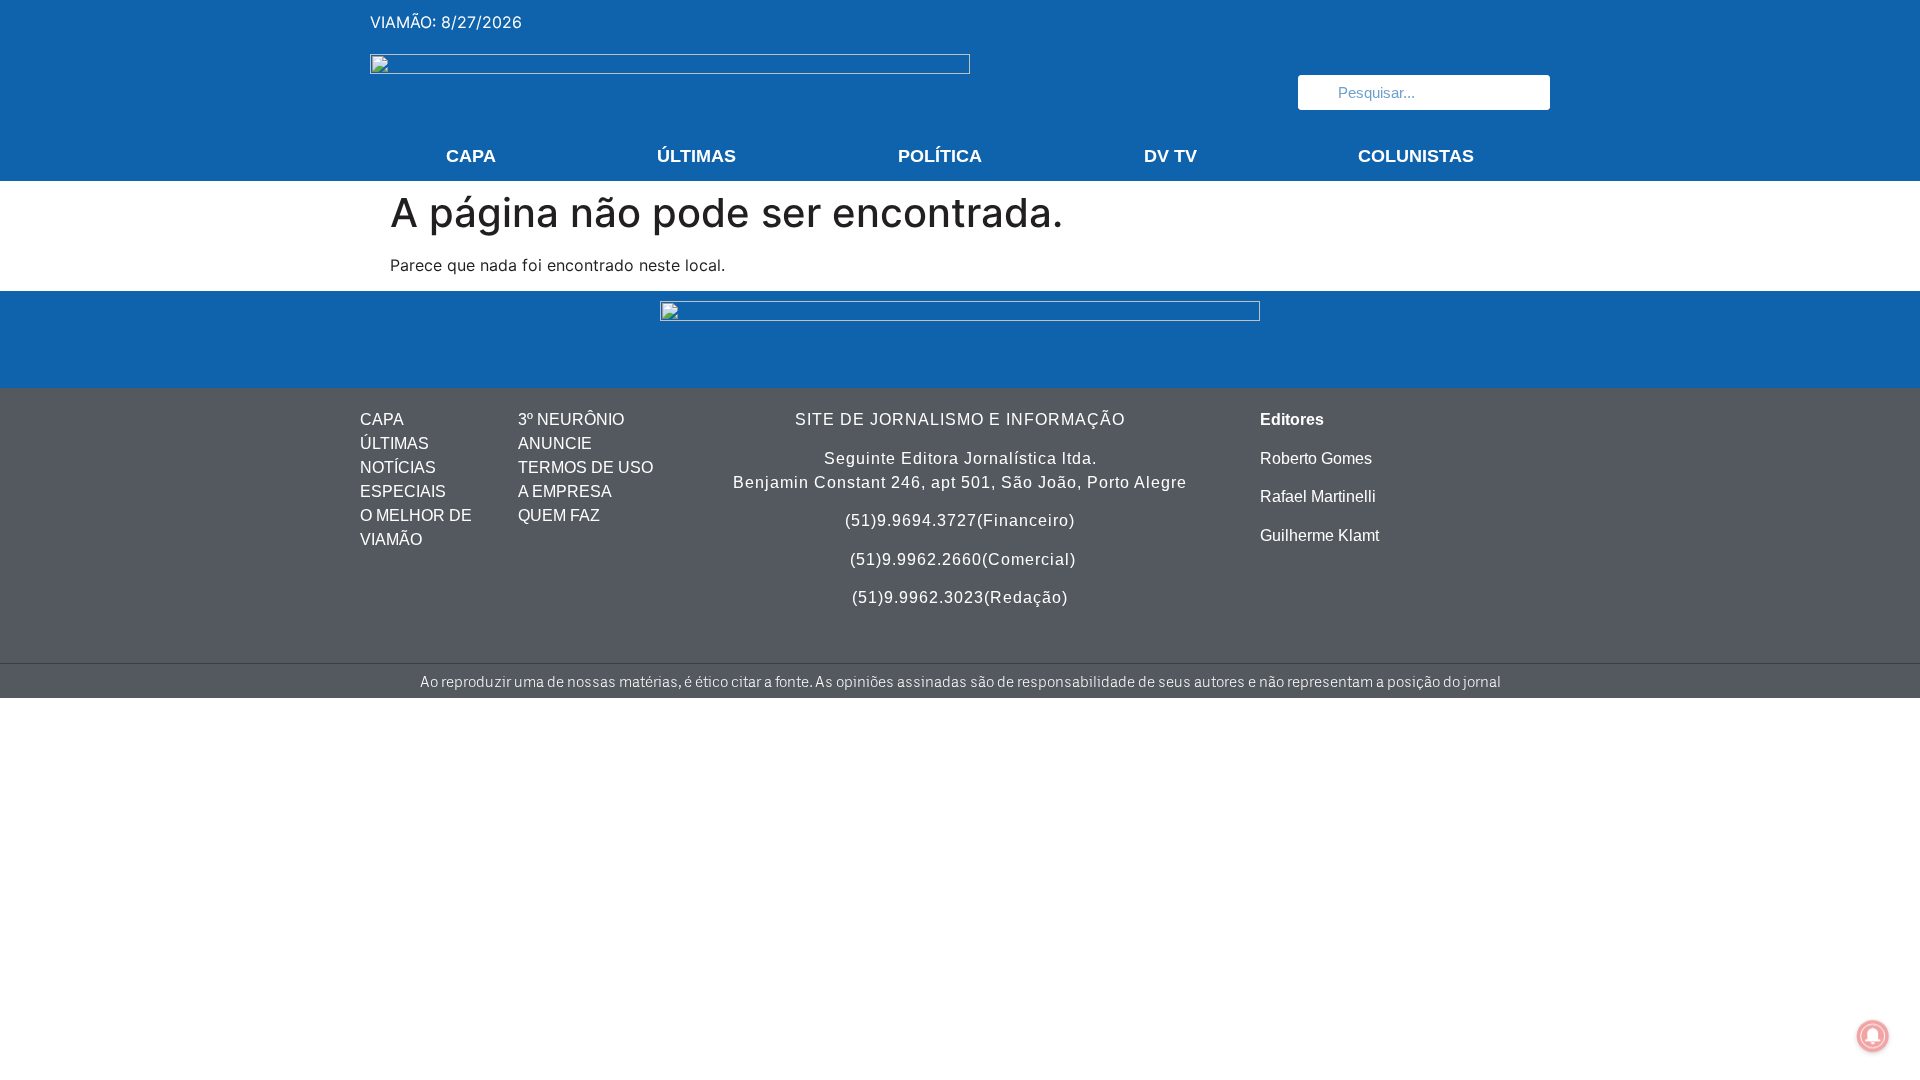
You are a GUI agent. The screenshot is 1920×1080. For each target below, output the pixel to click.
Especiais (403, 491)
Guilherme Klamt (1319, 535)
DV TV (1170, 156)
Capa (471, 156)
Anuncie (555, 443)
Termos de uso (585, 467)
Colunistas (1416, 156)
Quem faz (559, 515)
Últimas (696, 156)
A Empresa (565, 491)
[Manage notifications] (1873, 1036)
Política (940, 156)
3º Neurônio (571, 419)
